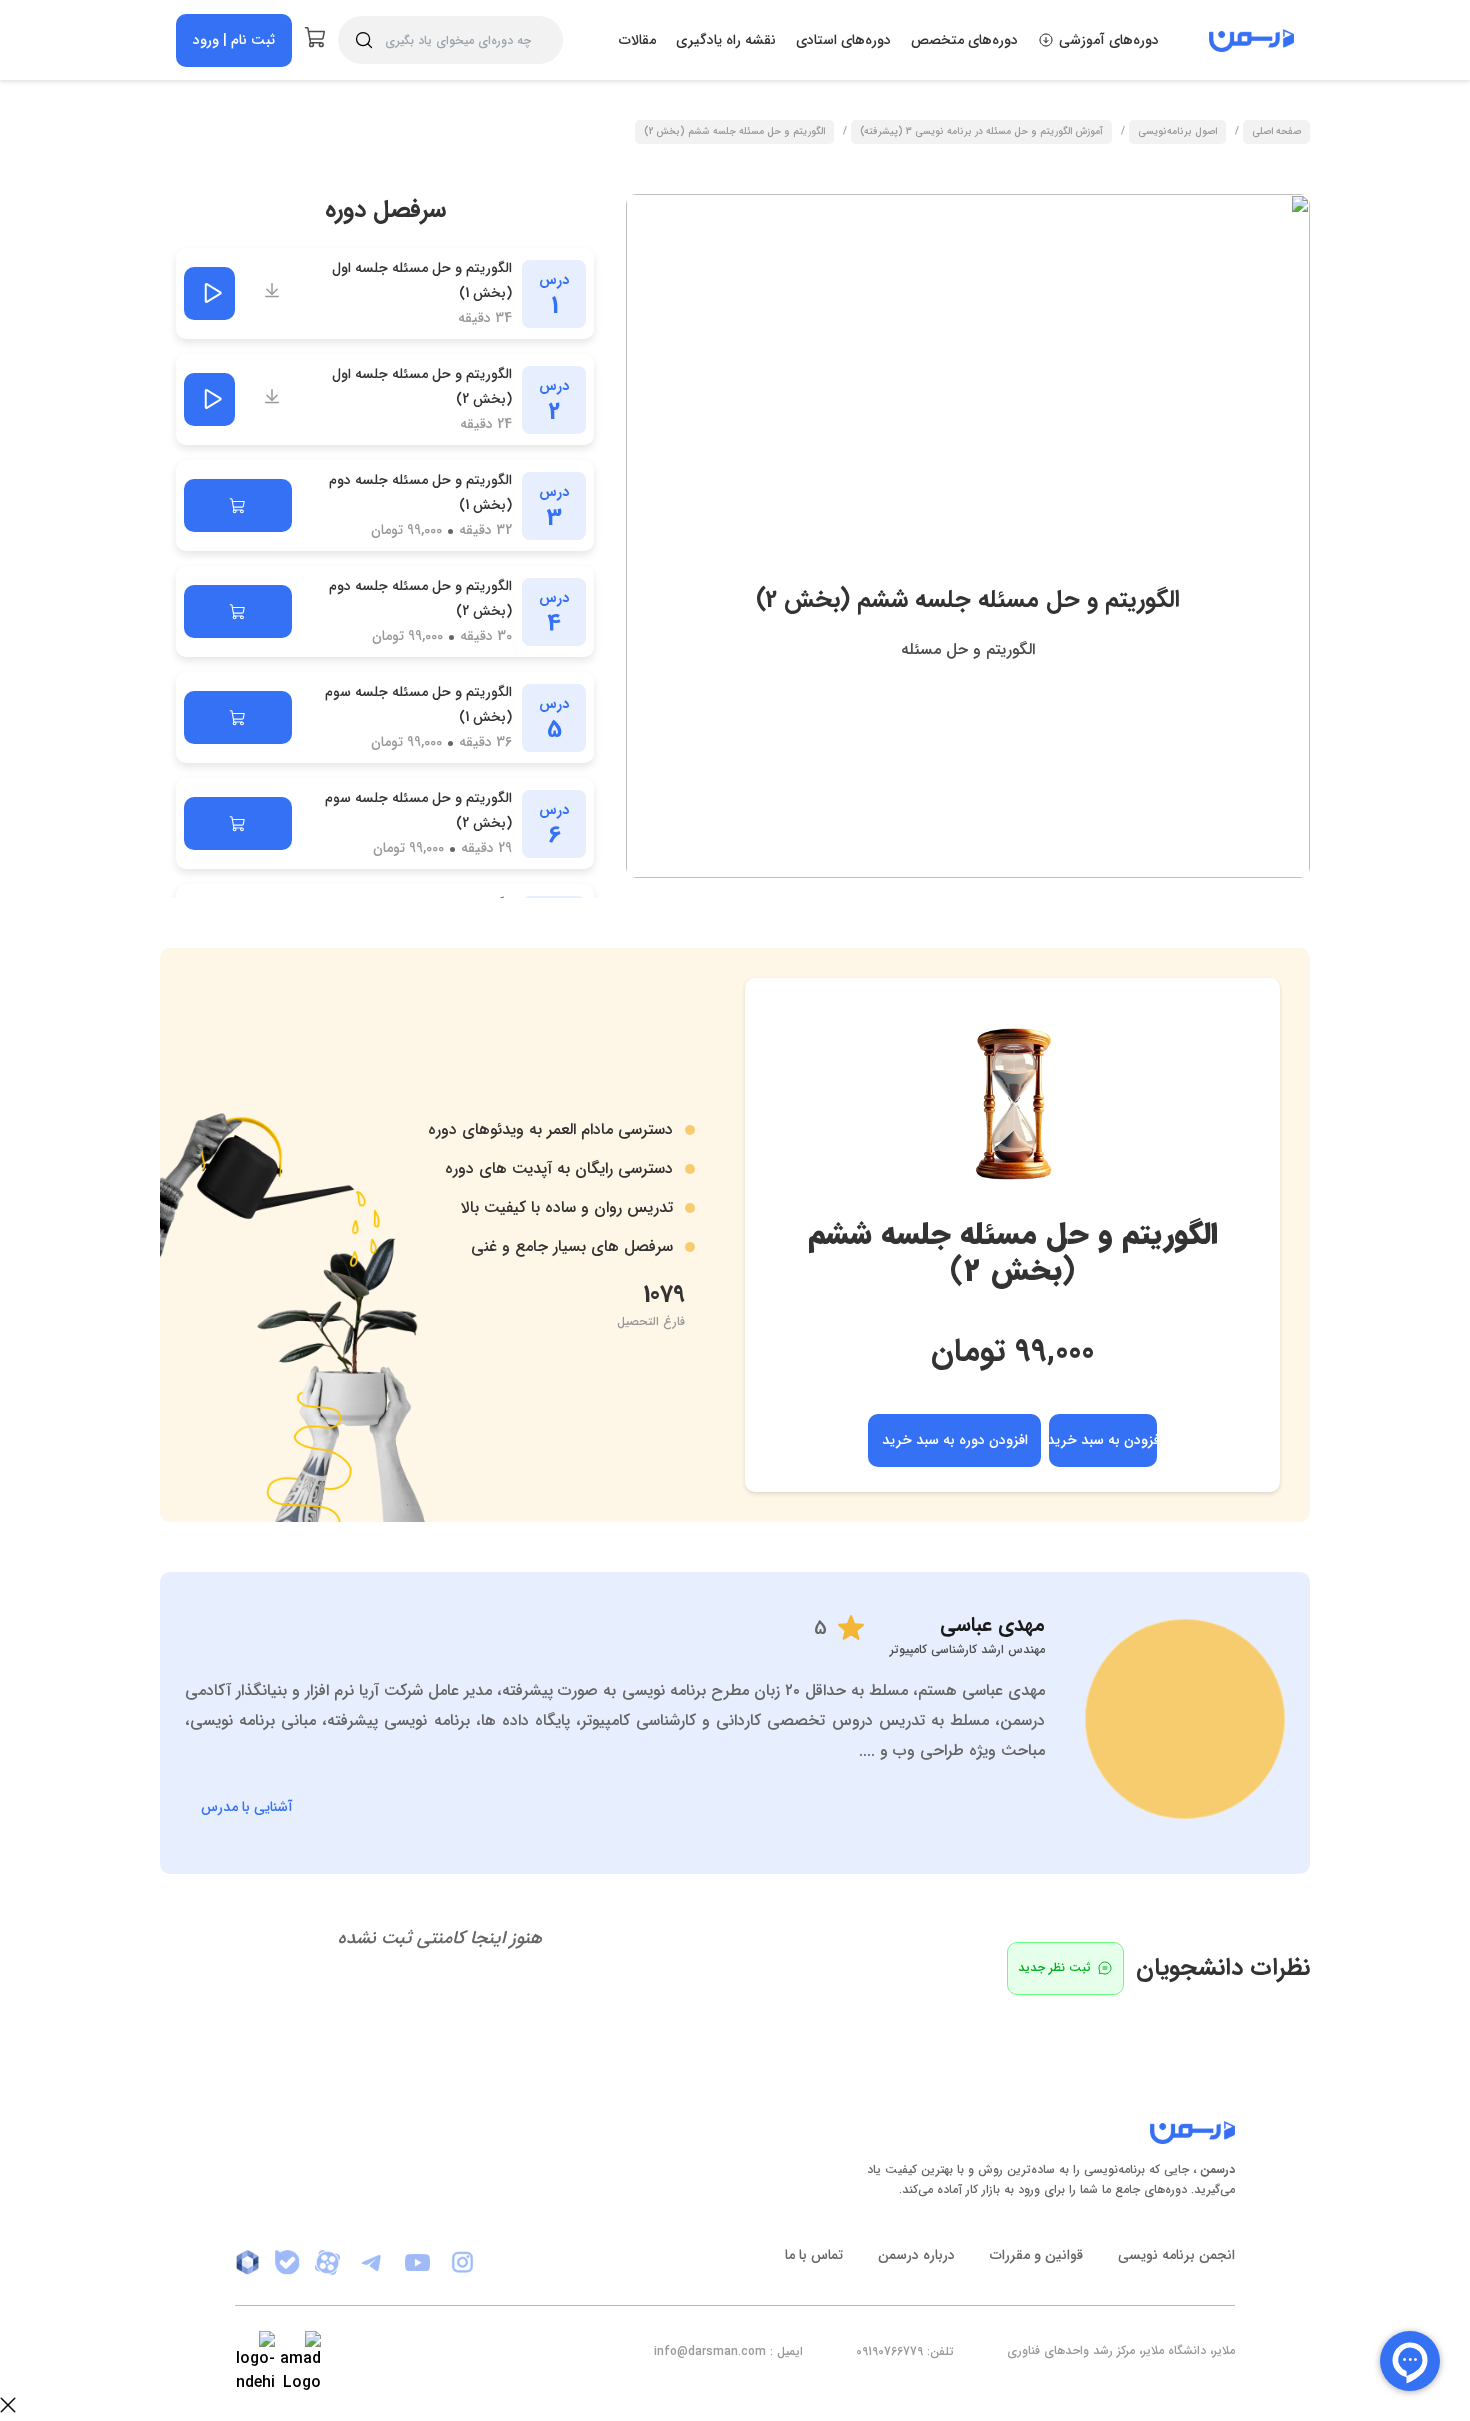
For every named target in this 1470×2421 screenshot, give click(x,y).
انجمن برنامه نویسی (1176, 2255)
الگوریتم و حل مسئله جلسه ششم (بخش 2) (734, 132)
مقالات (637, 40)
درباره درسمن (916, 2255)
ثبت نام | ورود (234, 40)
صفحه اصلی (1276, 132)
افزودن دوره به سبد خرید (955, 1440)
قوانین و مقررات (1036, 2255)
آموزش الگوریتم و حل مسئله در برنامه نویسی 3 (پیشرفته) (981, 132)
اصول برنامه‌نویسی (1177, 132)
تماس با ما (814, 2255)
